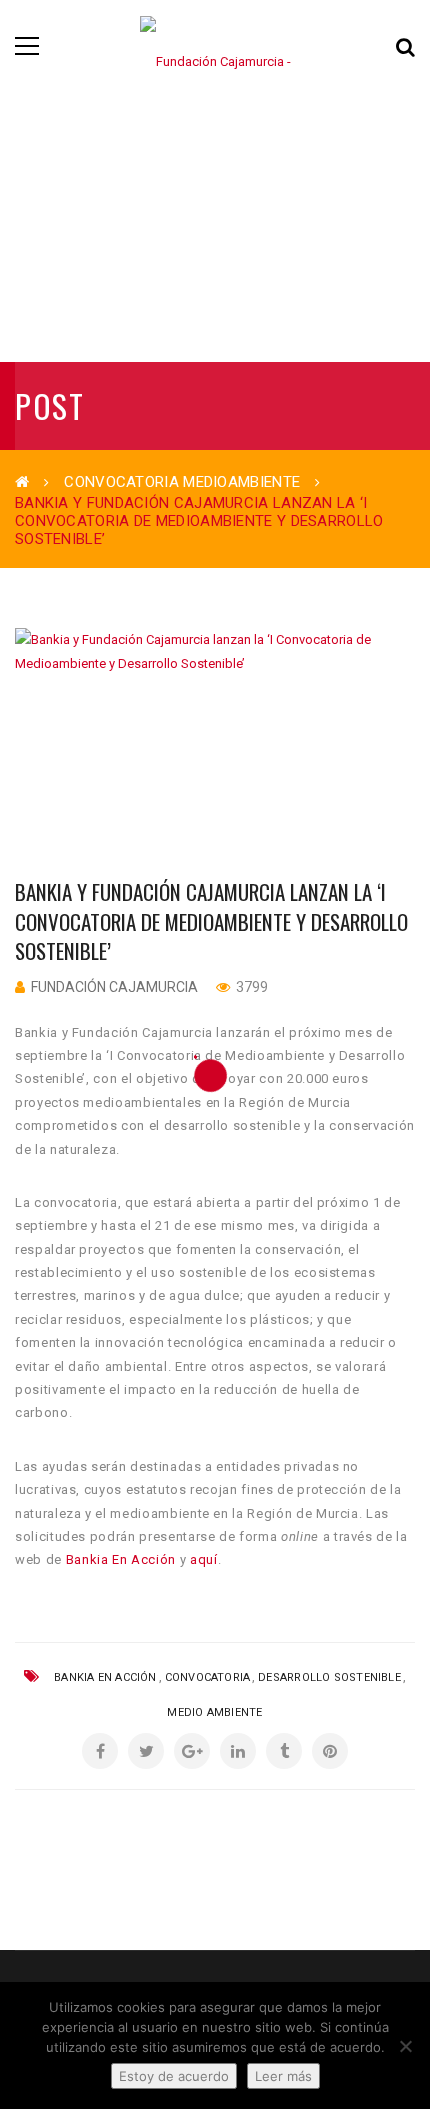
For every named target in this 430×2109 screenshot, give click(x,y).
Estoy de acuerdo (174, 2076)
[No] (405, 2046)
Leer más (283, 2076)
